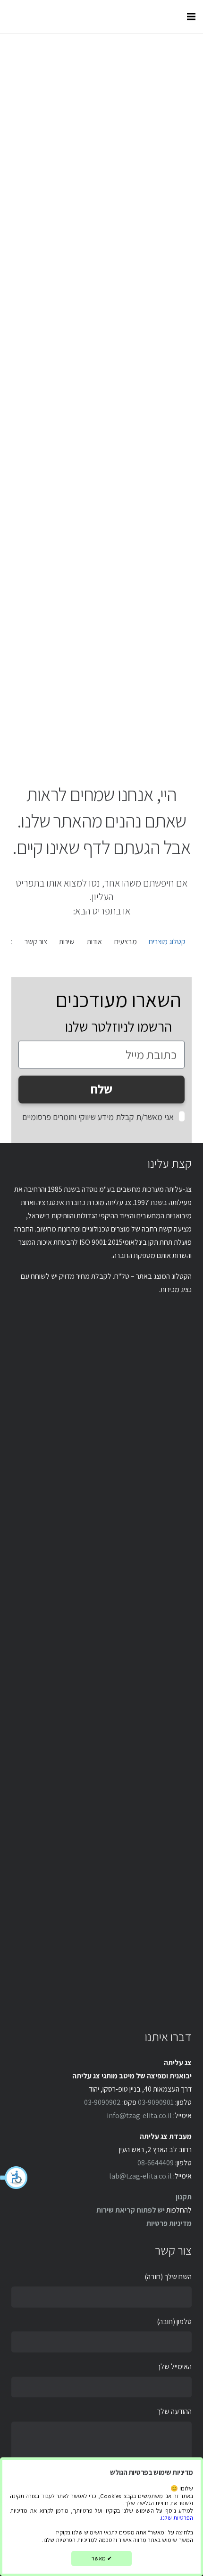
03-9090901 (156, 2102)
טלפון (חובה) (174, 2322)
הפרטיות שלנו (177, 2518)
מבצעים (126, 942)
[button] (14, 2178)
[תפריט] (191, 17)
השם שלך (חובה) (168, 2277)
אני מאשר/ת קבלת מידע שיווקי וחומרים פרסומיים (98, 1117)
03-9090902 (102, 2102)
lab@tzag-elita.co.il (140, 2176)
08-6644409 (156, 2163)
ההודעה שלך (174, 2411)
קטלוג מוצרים (167, 942)
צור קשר (36, 942)
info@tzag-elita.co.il (139, 2115)
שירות (67, 942)
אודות (94, 942)
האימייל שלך (174, 2366)
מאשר (102, 2558)
